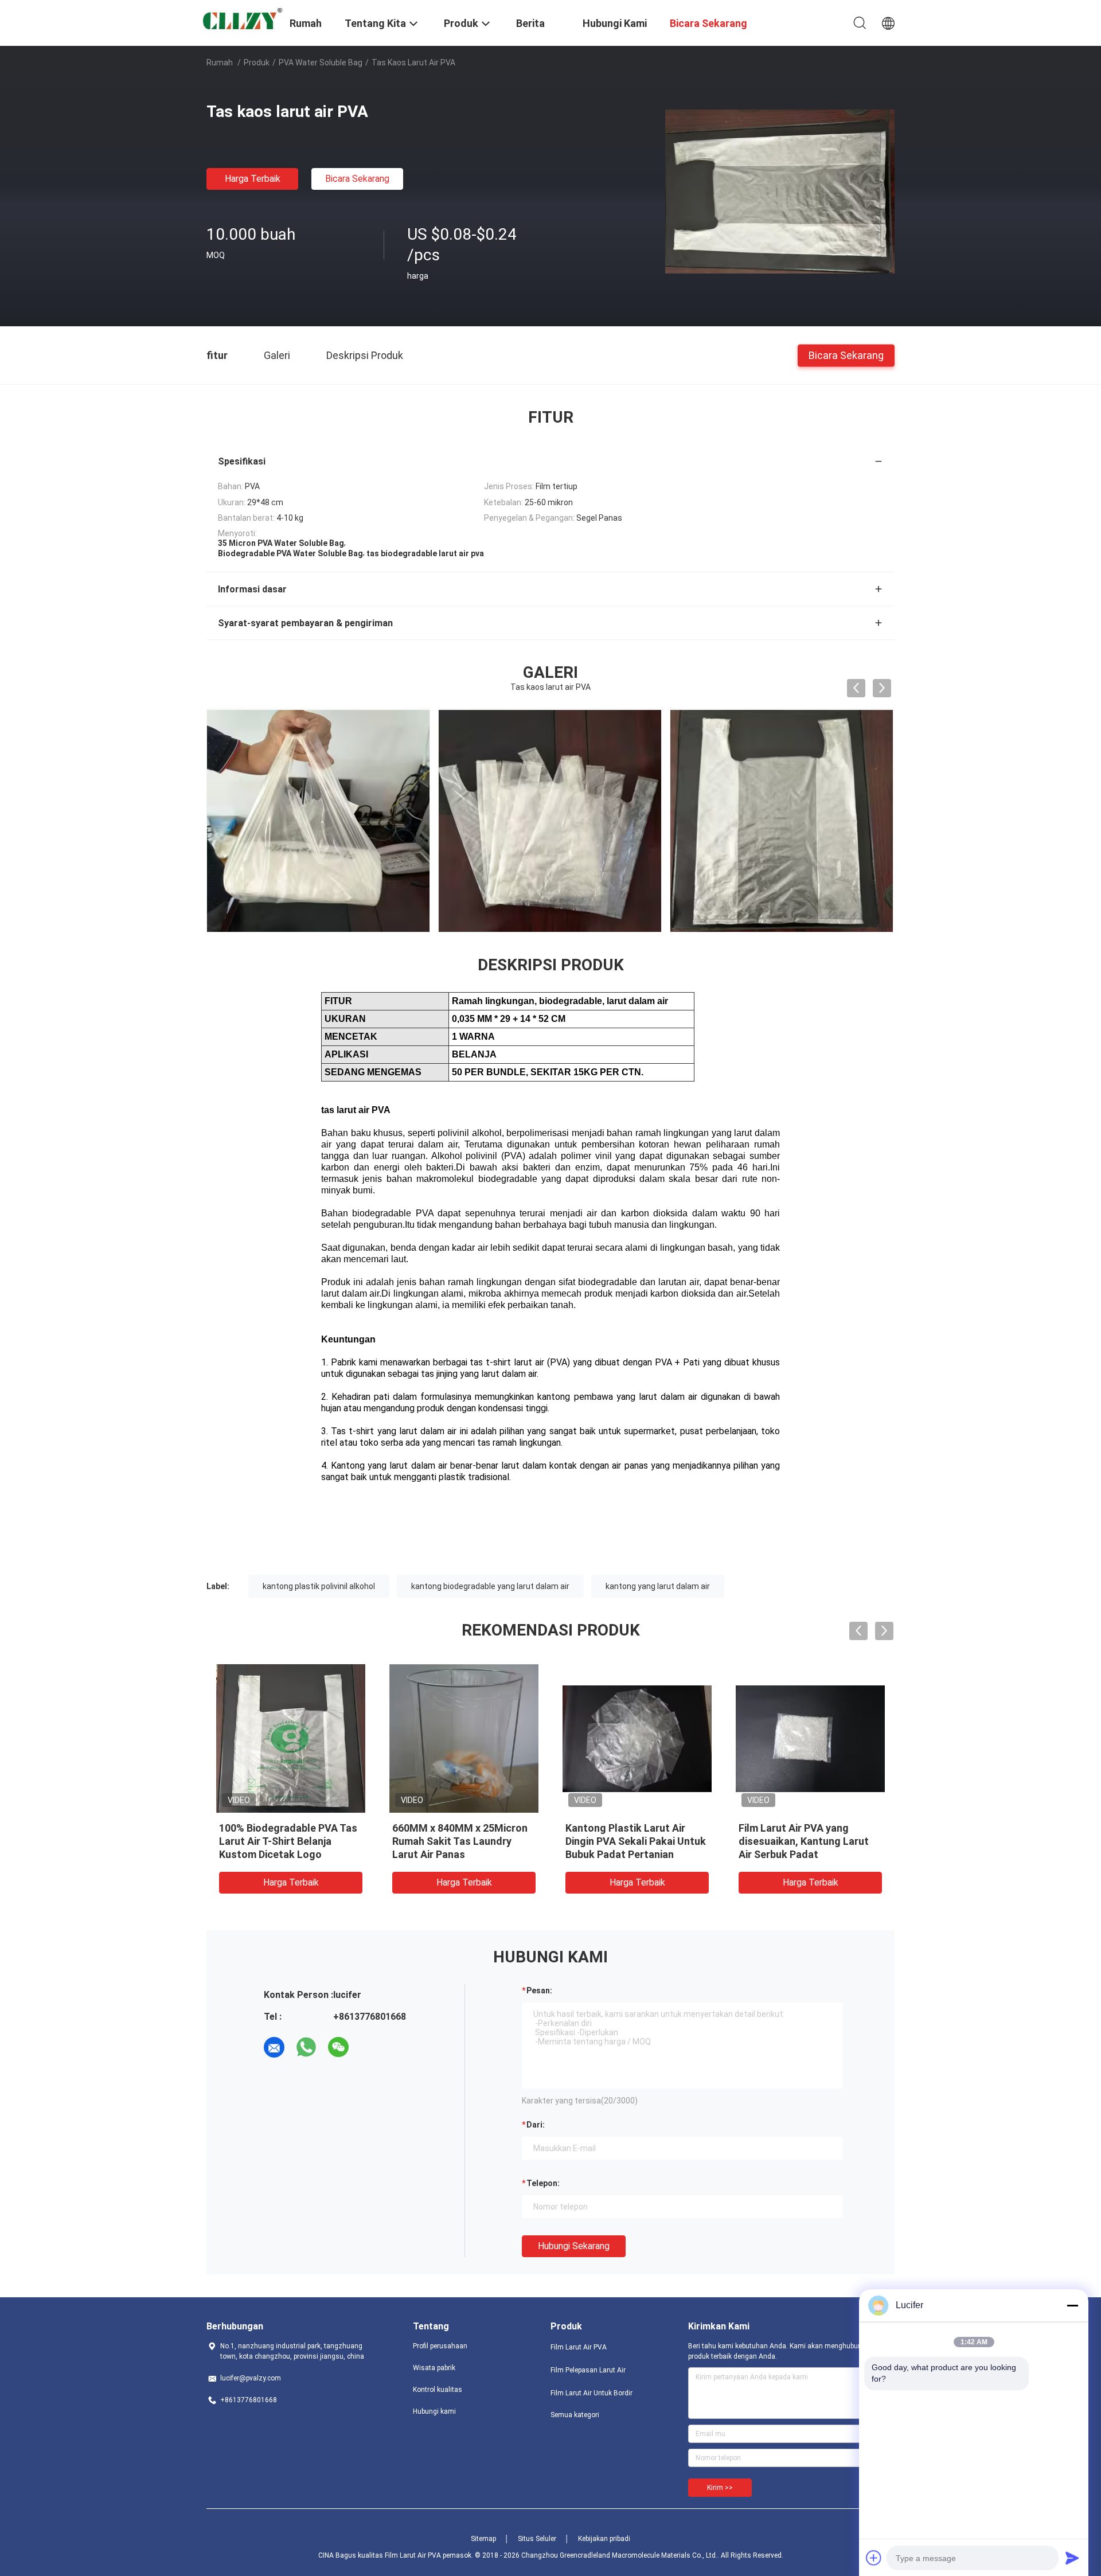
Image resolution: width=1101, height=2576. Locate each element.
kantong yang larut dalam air (658, 1586)
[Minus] (1072, 2305)
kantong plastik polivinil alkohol (319, 1586)
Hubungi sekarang (574, 2246)
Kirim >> (720, 2488)
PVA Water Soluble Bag (321, 63)
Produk (257, 63)
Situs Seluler (537, 2539)
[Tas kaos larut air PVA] (780, 191)
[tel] (370, 2047)
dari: (536, 2125)
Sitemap (483, 2539)
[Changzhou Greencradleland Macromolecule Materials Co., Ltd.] (241, 20)
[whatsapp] (306, 2047)
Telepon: (543, 2183)
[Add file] (874, 2558)
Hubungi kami (434, 2411)
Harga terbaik (253, 179)
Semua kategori (575, 2415)
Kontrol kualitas (438, 2390)
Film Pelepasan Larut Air (588, 2370)
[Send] (1072, 2558)
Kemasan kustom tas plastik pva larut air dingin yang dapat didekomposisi (464, 1841)
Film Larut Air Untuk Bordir (592, 2393)
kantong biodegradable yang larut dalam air (490, 1586)
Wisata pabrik (434, 2368)
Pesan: (539, 1990)
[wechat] (338, 2047)
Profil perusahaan (440, 2346)
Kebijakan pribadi (604, 2539)
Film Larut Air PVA (579, 2347)
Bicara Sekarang (357, 179)
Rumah (220, 63)
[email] (274, 2047)
